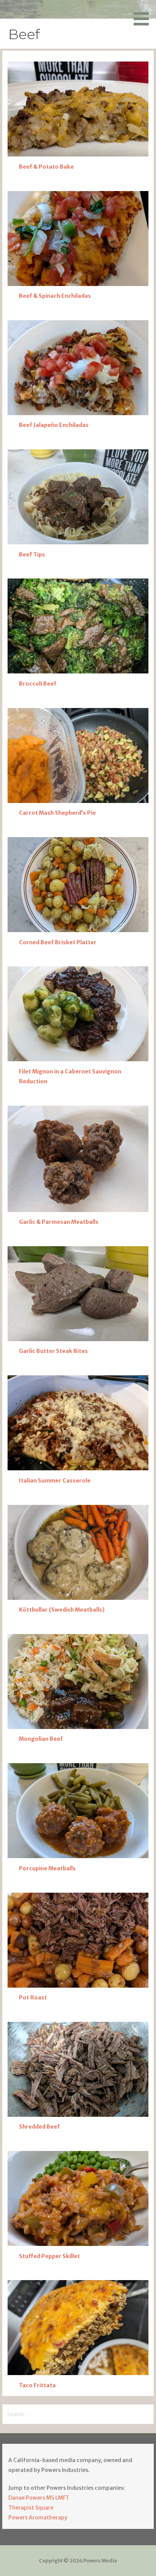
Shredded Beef (39, 2127)
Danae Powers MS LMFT (39, 2498)
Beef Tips (32, 555)
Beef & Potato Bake (46, 167)
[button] (144, 14)
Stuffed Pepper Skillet (49, 2256)
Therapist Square (31, 2508)
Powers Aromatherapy (38, 2518)
